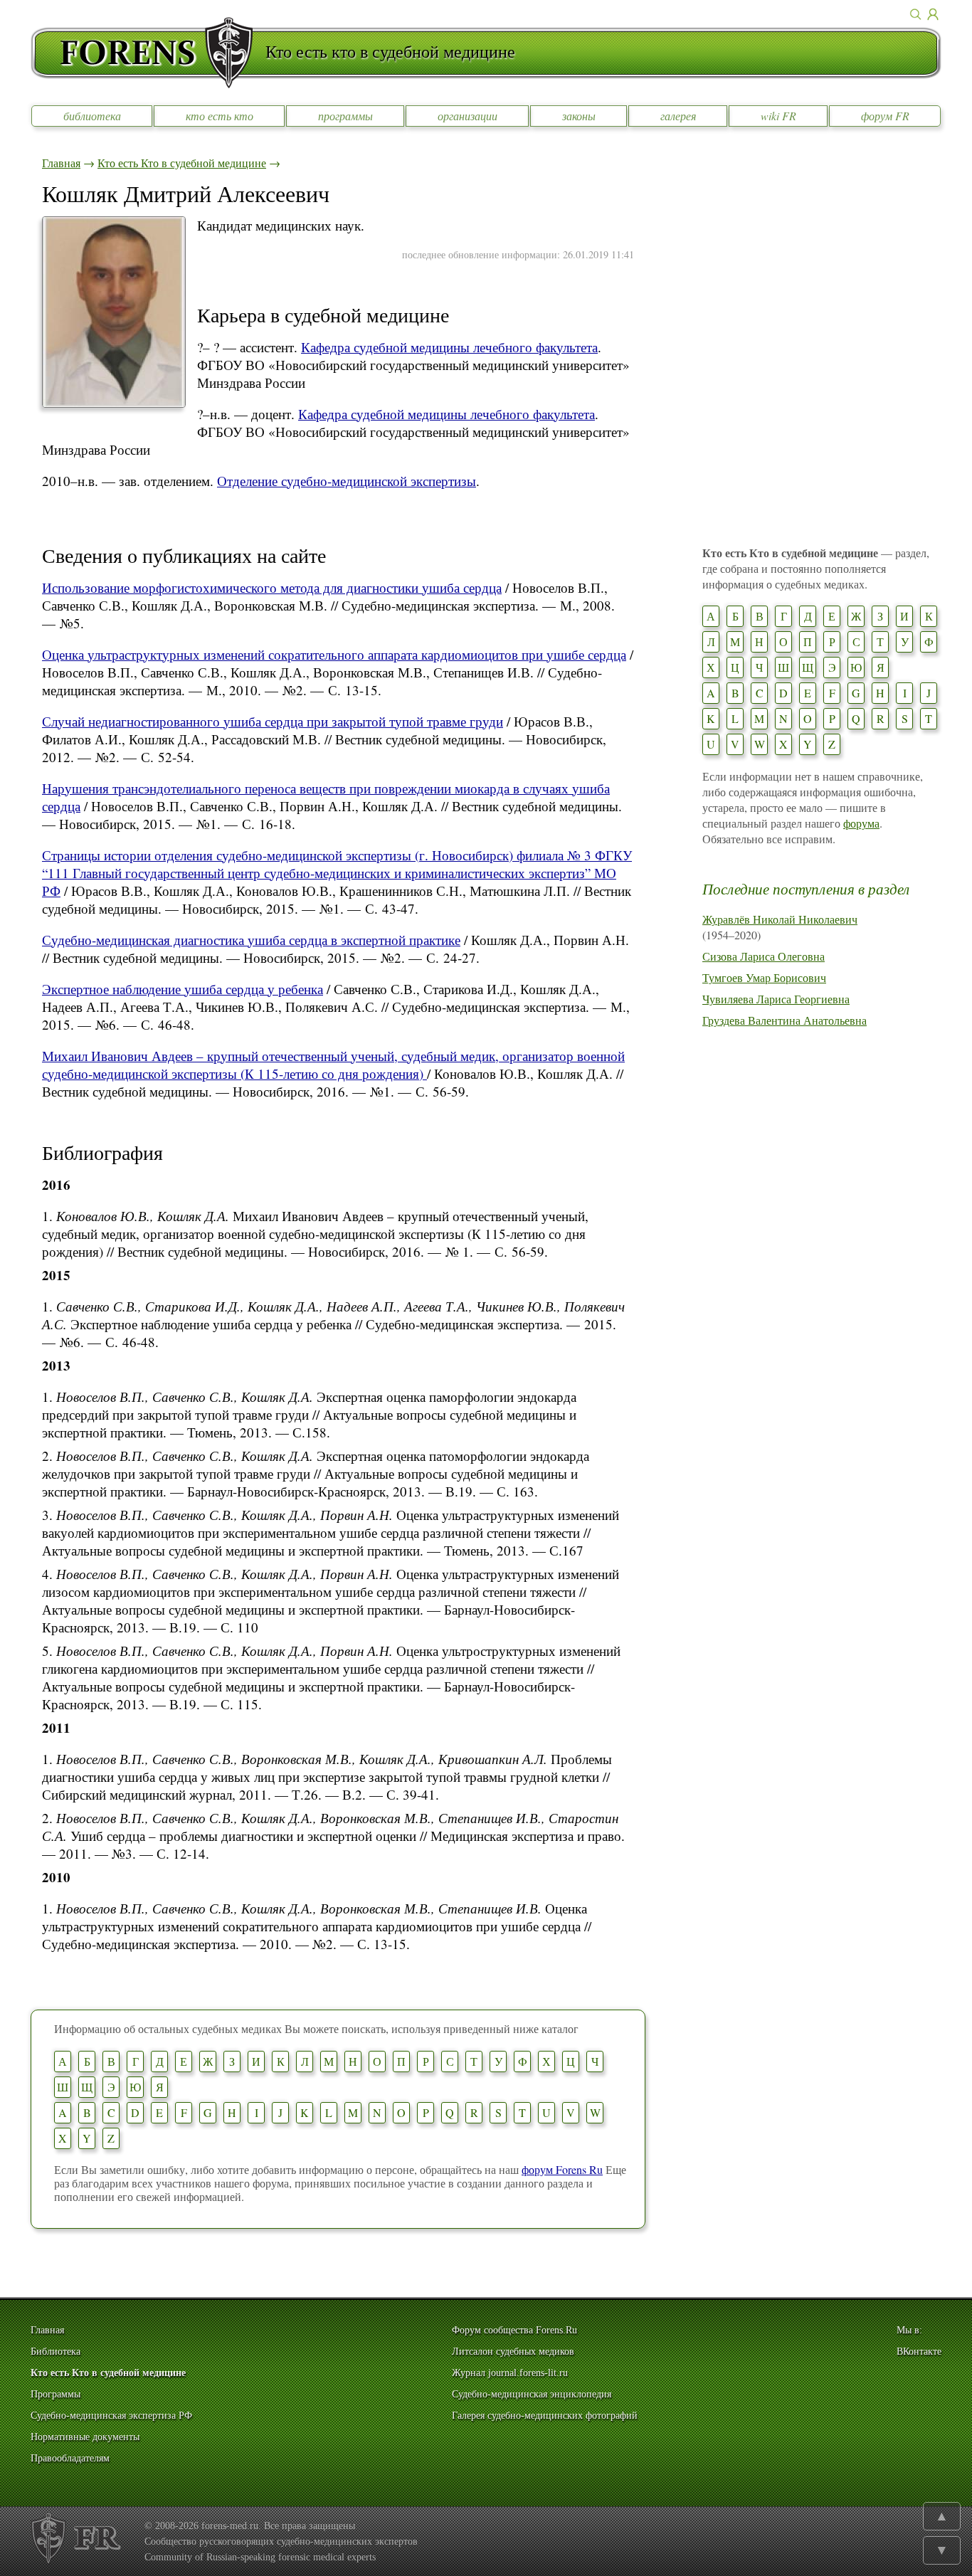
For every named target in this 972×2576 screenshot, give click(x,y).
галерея (678, 116)
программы (345, 116)
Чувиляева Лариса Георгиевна (776, 999)
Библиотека (56, 2351)
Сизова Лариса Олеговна (764, 956)
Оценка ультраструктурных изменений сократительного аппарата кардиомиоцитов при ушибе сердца (334, 654)
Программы (56, 2394)
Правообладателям (70, 2458)
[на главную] (148, 53)
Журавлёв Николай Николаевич (780, 919)
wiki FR (778, 116)
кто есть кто (220, 116)
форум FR (885, 116)
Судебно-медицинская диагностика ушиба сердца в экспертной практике (251, 940)
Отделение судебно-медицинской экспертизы (347, 481)
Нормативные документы (85, 2437)
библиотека (92, 116)
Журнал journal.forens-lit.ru (510, 2373)
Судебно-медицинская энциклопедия (532, 2394)
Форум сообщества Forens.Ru (514, 2330)
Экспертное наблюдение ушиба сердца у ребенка (183, 989)
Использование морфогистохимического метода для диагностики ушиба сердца (272, 587)
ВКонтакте (919, 2351)
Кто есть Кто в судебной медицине (182, 163)
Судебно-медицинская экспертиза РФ (111, 2416)
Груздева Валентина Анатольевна (785, 1020)
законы (579, 116)
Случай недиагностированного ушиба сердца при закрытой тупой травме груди (273, 721)
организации (467, 116)
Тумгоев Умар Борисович (764, 977)
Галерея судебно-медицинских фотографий (545, 2416)
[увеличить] (114, 403)
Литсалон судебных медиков (513, 2351)
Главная (61, 163)
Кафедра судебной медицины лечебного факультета (449, 347)
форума (861, 823)
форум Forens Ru (562, 2169)
